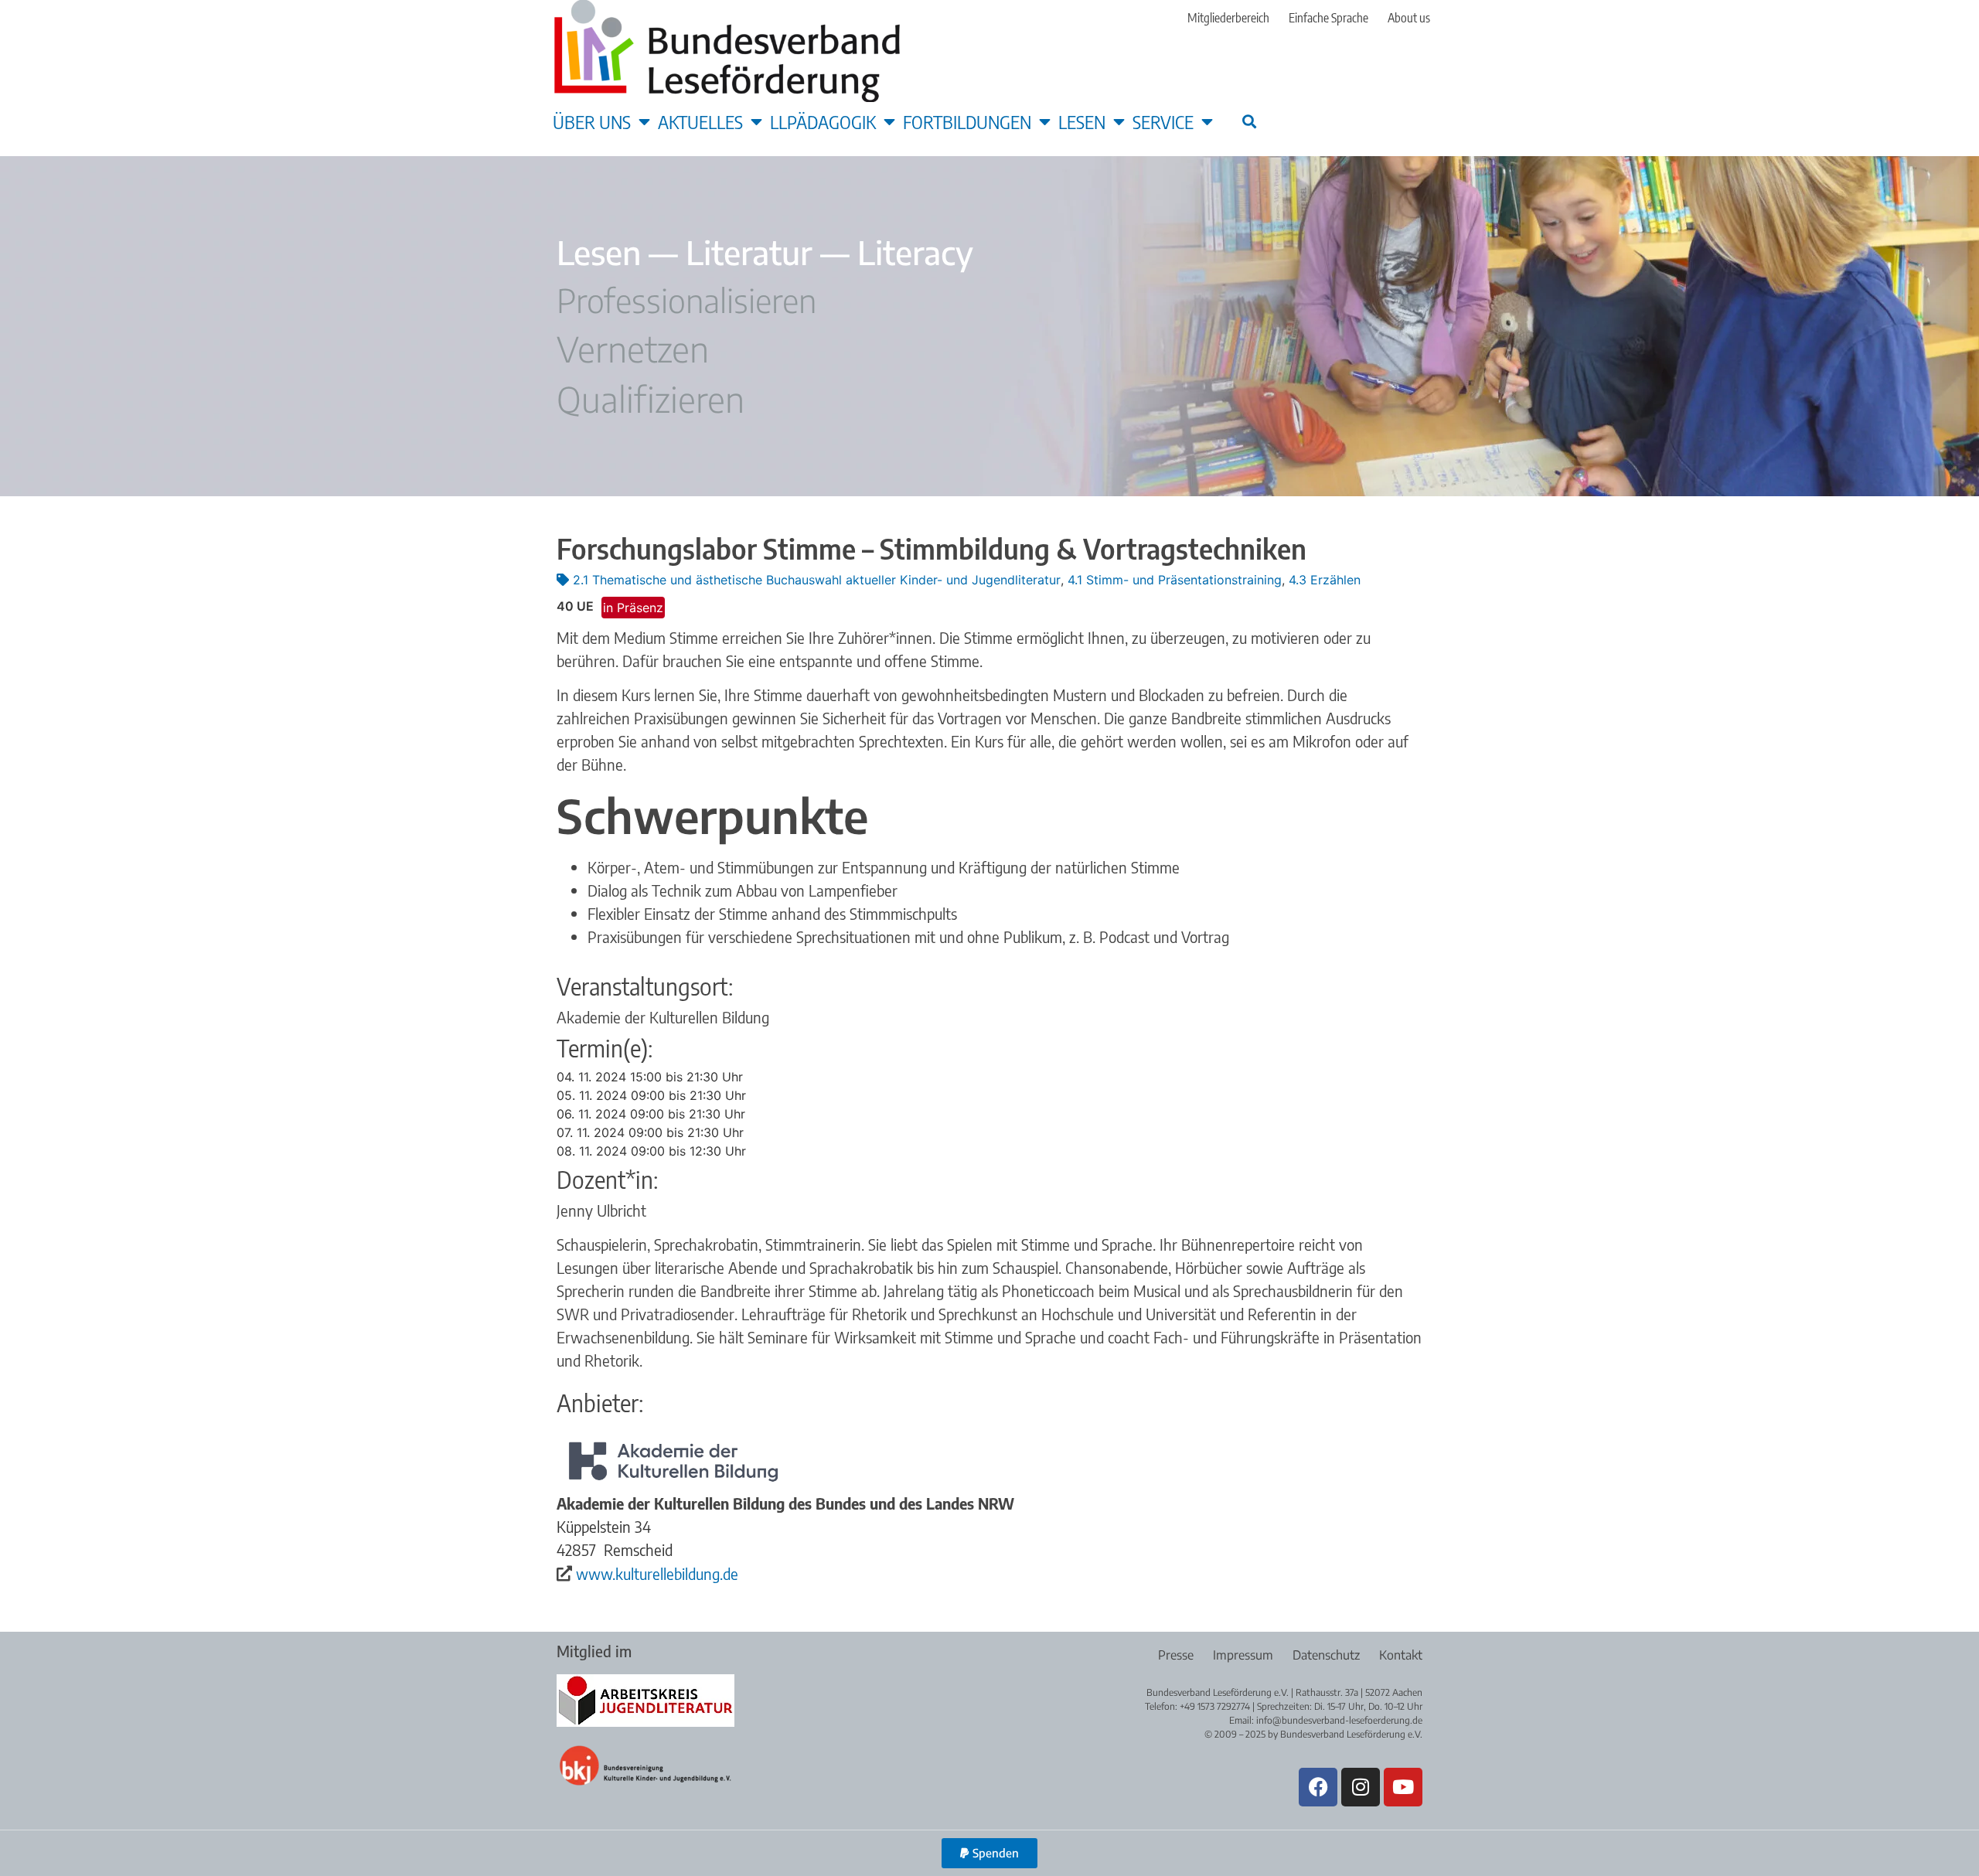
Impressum (1243, 1655)
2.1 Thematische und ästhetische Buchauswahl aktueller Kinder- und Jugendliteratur (817, 580)
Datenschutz (1326, 1655)
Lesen (1082, 121)
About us (1409, 18)
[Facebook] (1318, 1787)
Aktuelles (700, 121)
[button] (1249, 121)
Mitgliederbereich (1228, 18)
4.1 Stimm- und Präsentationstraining (1175, 580)
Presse (1176, 1655)
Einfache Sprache (1328, 18)
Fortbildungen (967, 121)
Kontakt (1401, 1655)
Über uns (592, 121)
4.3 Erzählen (1325, 580)
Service (1163, 121)
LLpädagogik (823, 121)
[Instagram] (1361, 1787)
